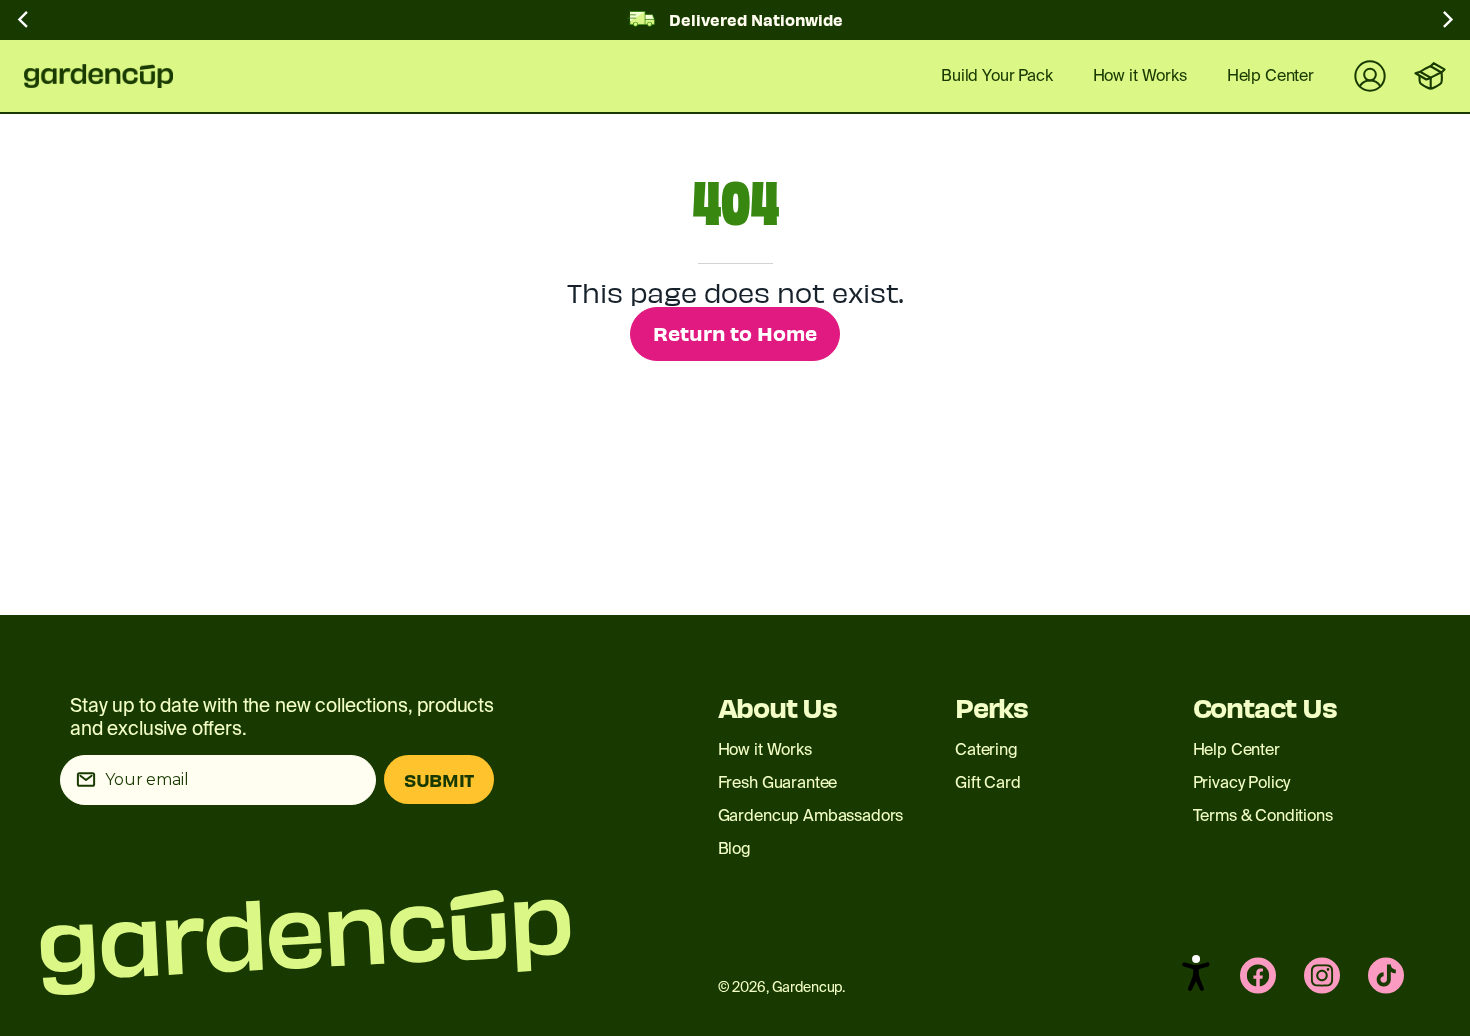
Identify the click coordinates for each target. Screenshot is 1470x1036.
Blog (734, 848)
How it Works (765, 749)
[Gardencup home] (312, 942)
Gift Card (988, 782)
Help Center (1236, 749)
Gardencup (807, 987)
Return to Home (735, 332)
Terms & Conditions (1263, 815)
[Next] (1446, 24)
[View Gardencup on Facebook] (1258, 975)
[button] (1196, 973)
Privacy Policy (1242, 782)
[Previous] (24, 24)
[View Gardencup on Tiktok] (1386, 975)
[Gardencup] (114, 76)
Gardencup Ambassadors (811, 815)
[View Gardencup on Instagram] (1322, 975)
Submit (439, 779)
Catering (986, 749)
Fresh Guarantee (778, 782)
